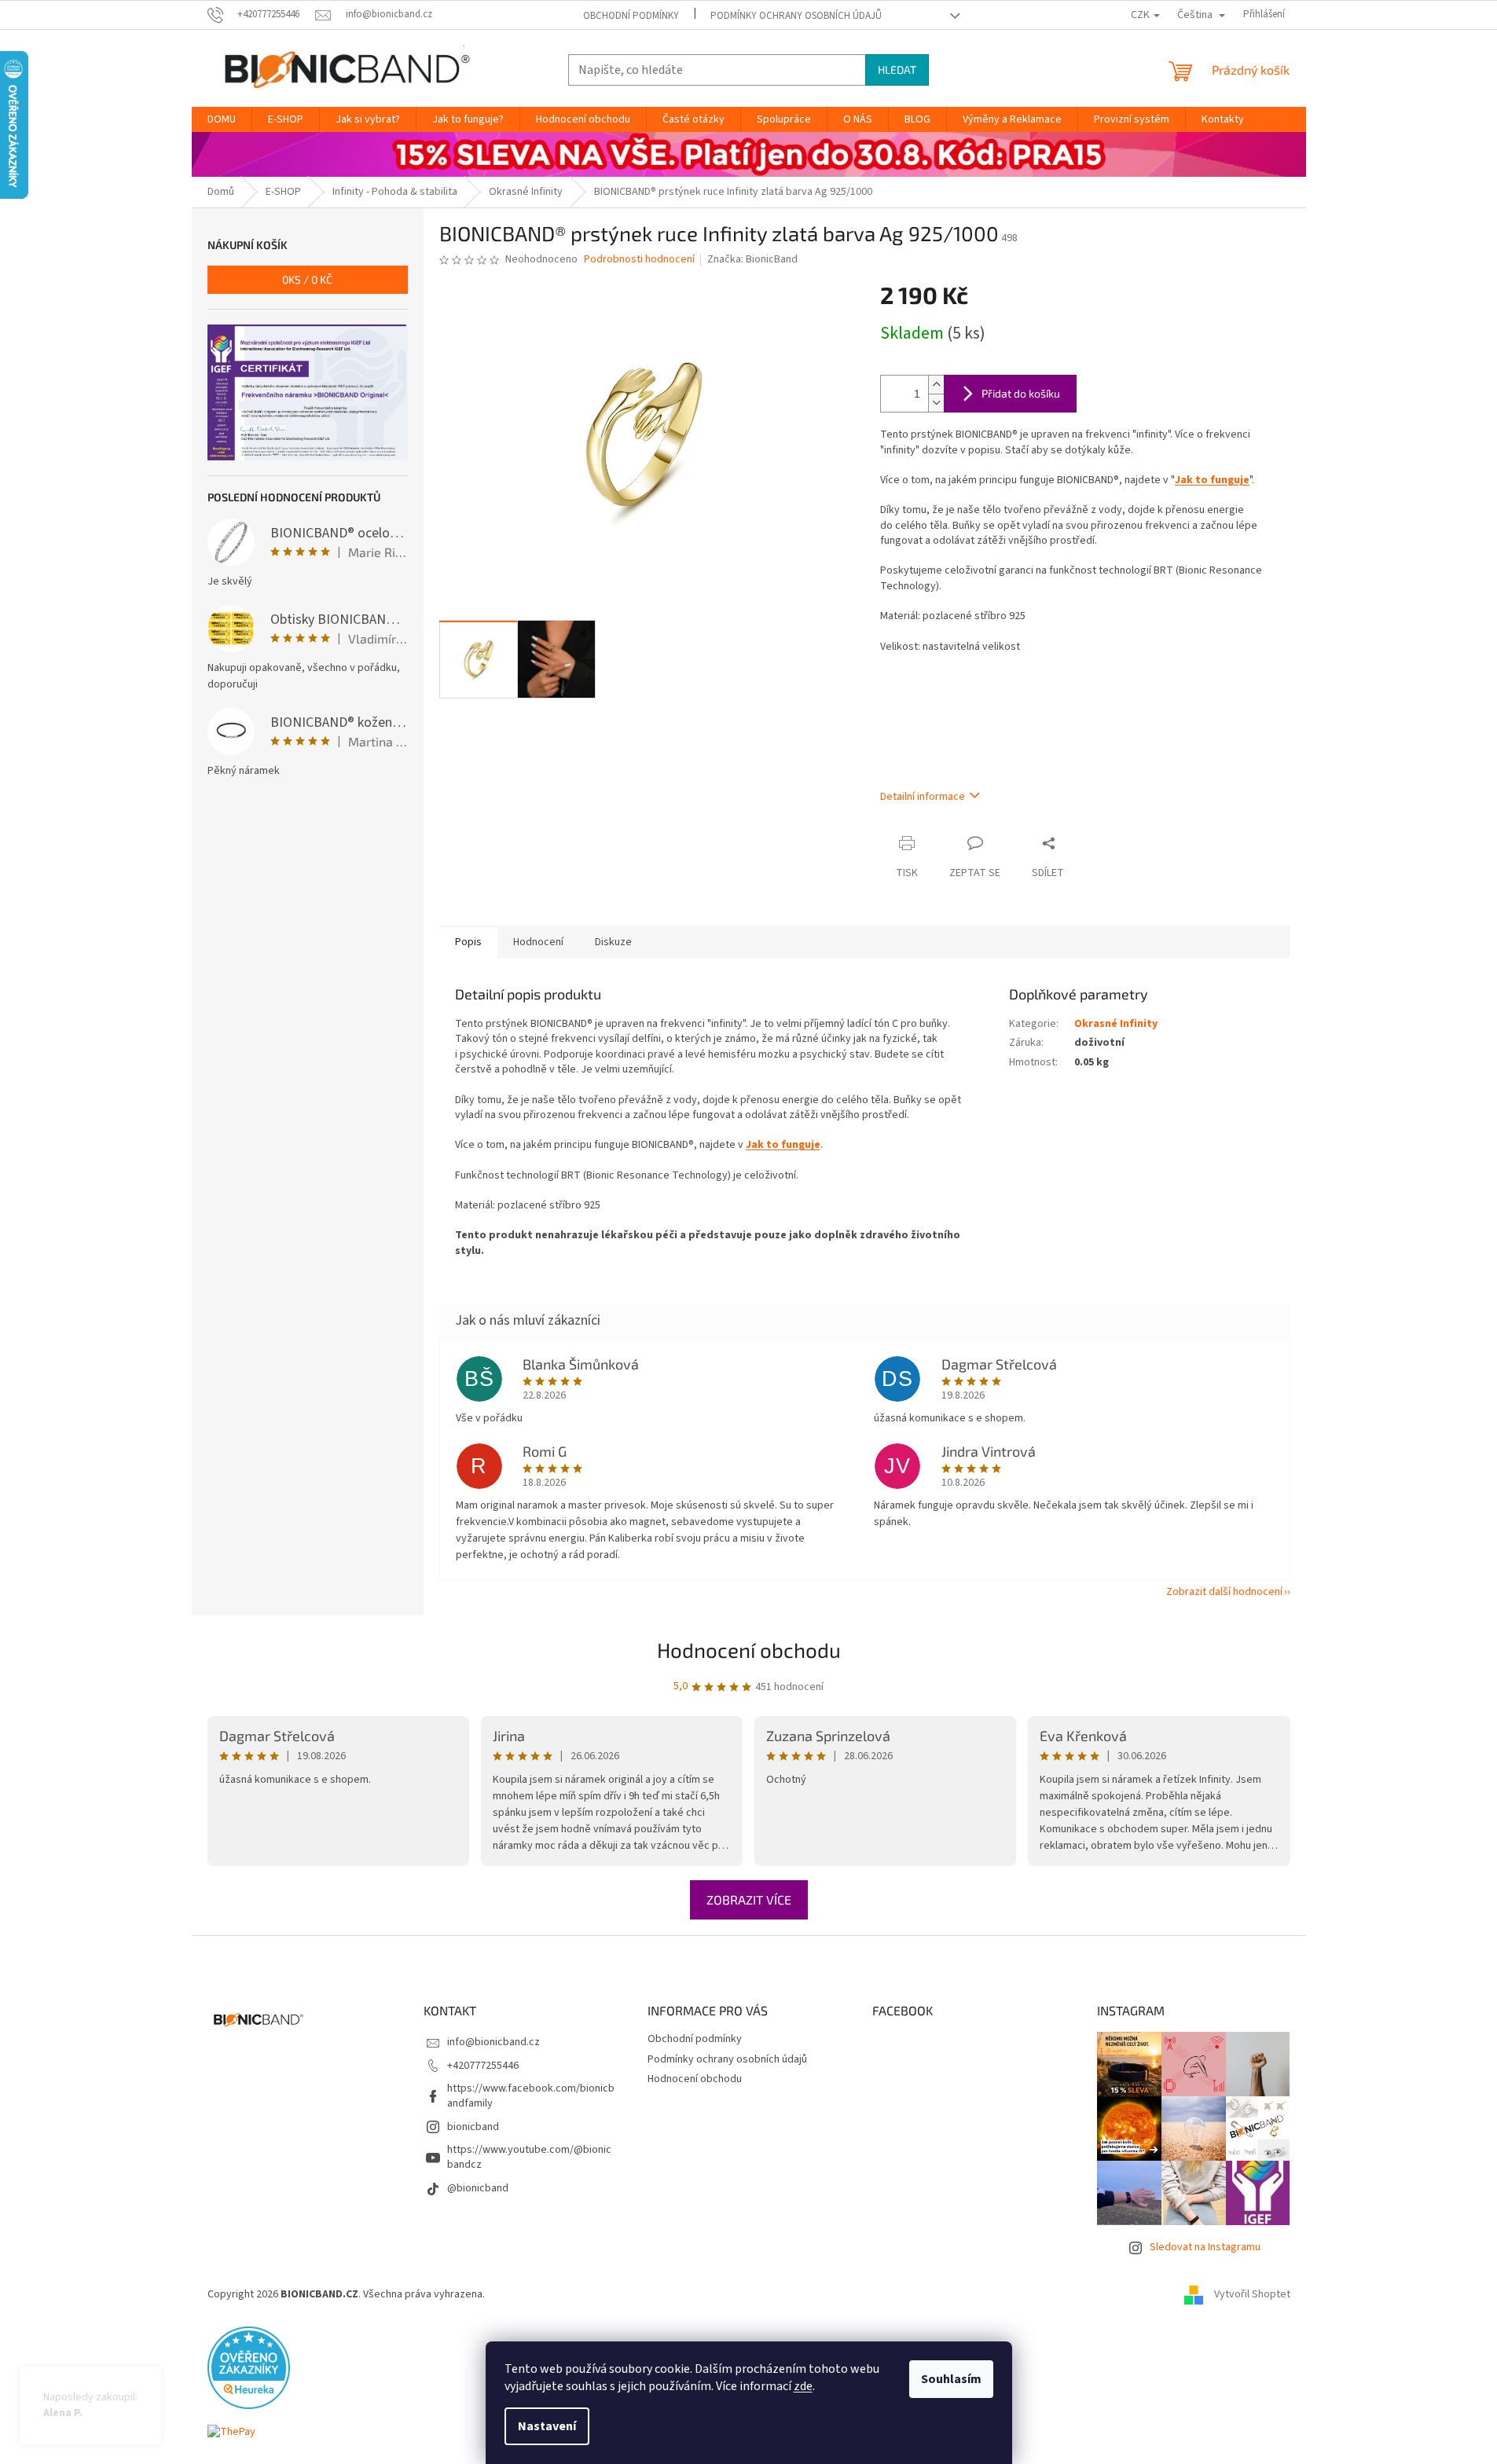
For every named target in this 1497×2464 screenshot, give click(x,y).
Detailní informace (923, 797)
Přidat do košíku (1021, 393)
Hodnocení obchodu (749, 1650)
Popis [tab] (468, 942)
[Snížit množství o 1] (936, 403)
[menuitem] (222, 119)
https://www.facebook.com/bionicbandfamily (531, 2096)
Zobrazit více (749, 1899)
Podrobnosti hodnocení (639, 260)
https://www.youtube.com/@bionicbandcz (529, 2157)
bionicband (473, 2127)
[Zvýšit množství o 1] (936, 385)
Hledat (897, 70)
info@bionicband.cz (493, 2042)
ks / (307, 279)
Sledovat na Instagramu (1205, 2247)
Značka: (752, 259)
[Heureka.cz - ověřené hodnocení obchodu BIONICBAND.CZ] (249, 2367)
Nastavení (547, 2426)
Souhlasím (951, 2379)
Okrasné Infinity (1116, 1024)
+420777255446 (483, 2066)
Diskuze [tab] (613, 942)
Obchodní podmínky (631, 16)
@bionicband (478, 2188)
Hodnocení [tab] (538, 942)
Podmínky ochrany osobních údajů (796, 16)
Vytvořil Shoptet (1252, 2294)
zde (803, 2386)
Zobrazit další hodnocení (1224, 1592)
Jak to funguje (1212, 480)
